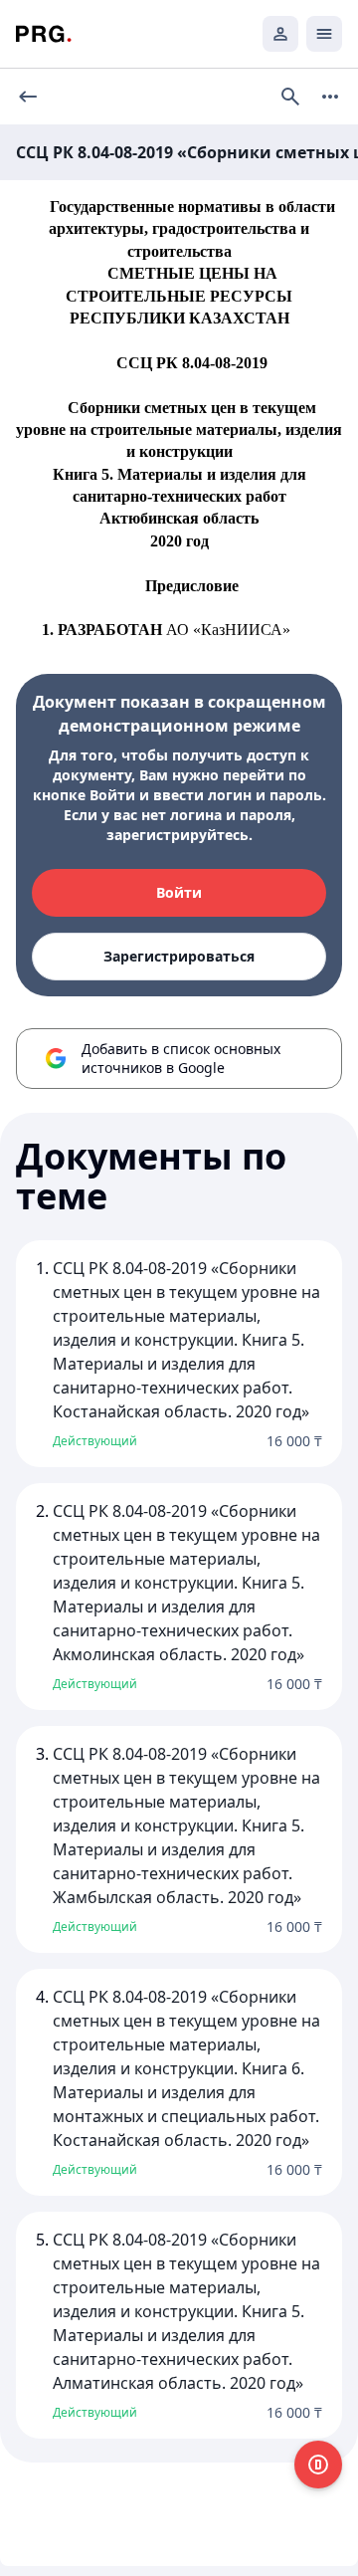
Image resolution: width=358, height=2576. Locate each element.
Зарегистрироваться (179, 956)
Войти (179, 892)
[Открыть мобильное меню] (324, 34)
